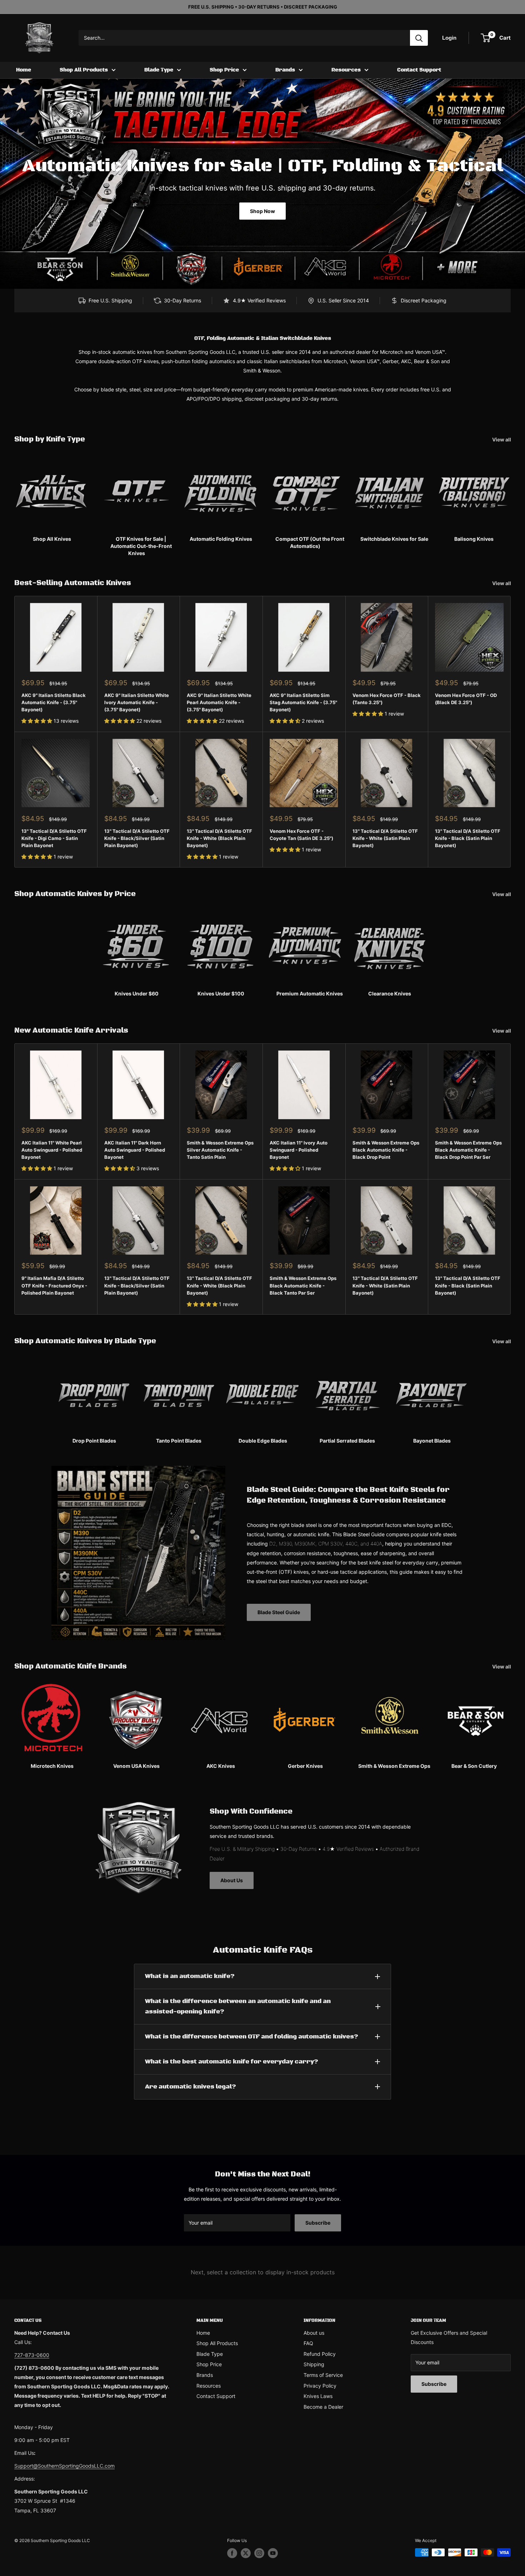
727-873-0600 (32, 2355)
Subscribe (318, 2223)
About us (314, 2333)
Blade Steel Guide (279, 1612)
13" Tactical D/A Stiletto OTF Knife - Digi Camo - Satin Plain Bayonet (54, 838)
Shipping (314, 2364)
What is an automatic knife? (190, 1976)
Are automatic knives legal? (191, 2087)
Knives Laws (318, 2396)
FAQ (308, 2343)
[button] (37, 721)
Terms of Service (323, 2375)
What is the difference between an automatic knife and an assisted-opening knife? (238, 2006)
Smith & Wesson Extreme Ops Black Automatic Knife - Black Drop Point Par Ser (468, 1150)
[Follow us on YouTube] (273, 2553)
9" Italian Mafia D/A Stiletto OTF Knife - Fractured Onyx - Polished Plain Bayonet (54, 1285)
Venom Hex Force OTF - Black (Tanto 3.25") (387, 699)
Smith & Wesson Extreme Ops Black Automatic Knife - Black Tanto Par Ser (303, 1285)
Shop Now (262, 211)
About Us (232, 1880)
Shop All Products (84, 70)
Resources (346, 70)
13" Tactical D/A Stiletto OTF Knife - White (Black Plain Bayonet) (219, 838)
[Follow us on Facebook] (232, 2553)
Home (24, 70)
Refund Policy (320, 2354)
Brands (285, 70)
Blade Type (159, 70)
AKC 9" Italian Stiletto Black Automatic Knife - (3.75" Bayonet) (54, 702)
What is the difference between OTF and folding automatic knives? (252, 2037)
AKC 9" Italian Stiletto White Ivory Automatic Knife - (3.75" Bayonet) (137, 702)
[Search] (419, 38)
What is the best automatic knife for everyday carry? (232, 2062)
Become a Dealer (323, 2407)
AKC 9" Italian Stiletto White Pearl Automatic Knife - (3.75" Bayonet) (219, 702)
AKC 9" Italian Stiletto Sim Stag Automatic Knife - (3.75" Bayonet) (303, 702)
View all (502, 439)
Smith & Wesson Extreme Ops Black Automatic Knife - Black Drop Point (386, 1150)
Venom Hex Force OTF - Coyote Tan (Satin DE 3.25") (301, 835)
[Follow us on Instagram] (259, 2553)
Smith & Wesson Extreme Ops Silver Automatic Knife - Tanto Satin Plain (220, 1150)
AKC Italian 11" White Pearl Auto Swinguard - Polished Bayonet (52, 1150)
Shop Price (224, 70)
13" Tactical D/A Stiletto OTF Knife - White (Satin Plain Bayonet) (385, 838)
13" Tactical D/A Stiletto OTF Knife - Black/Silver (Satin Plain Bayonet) (137, 838)
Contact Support (419, 70)
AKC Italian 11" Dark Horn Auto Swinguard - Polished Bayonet (135, 1150)
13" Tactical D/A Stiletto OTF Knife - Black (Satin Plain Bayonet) (468, 838)
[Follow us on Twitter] (246, 2553)
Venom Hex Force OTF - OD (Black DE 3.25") (466, 699)
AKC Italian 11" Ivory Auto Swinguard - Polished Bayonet (299, 1150)
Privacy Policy (320, 2386)
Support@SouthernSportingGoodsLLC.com (64, 2466)
